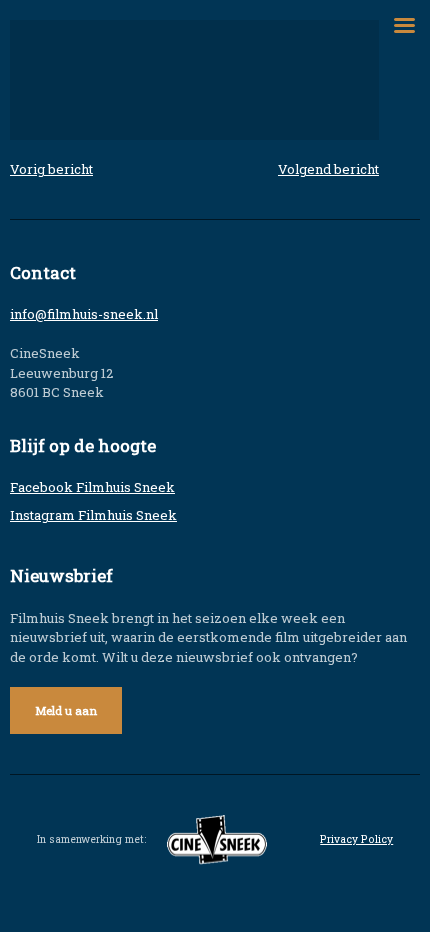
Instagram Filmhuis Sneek (93, 515)
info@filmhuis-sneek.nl (84, 314)
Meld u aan (66, 710)
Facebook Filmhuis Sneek (92, 487)
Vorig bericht (51, 169)
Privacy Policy (356, 839)
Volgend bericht (328, 169)
